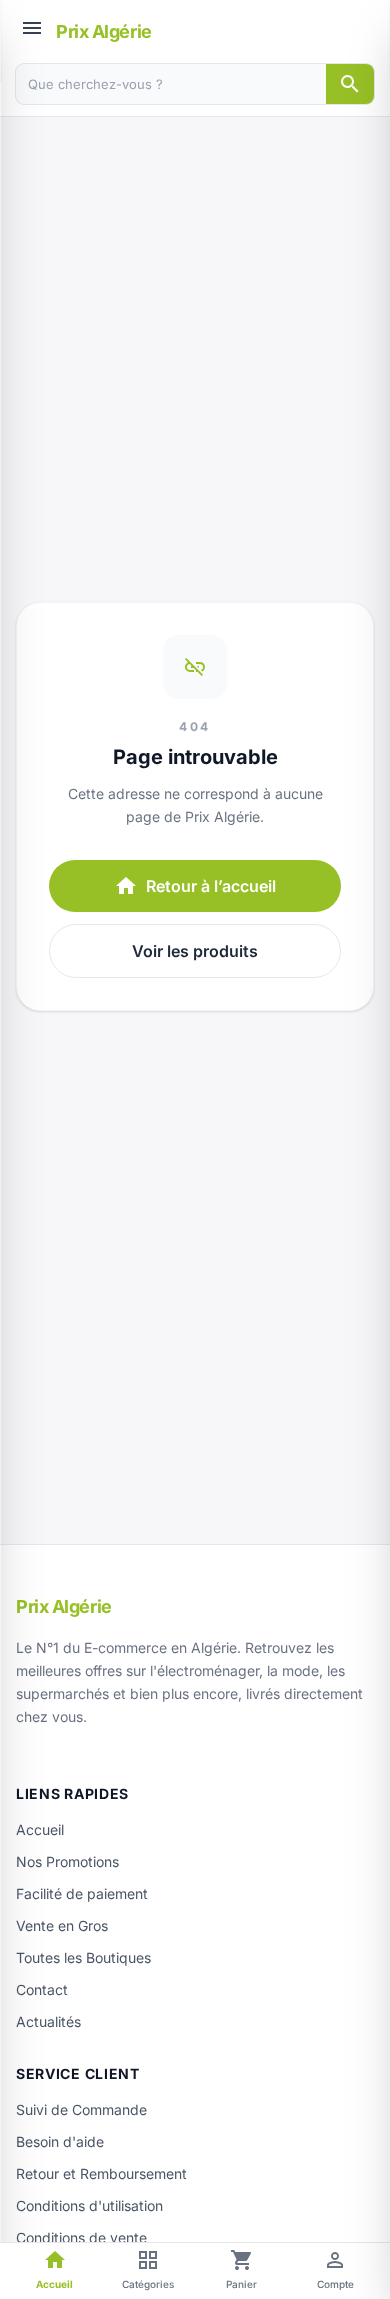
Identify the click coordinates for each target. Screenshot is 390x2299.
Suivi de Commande (81, 2109)
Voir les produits (195, 951)
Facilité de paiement (82, 1893)
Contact (42, 1989)
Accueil (40, 1829)
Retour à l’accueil (195, 886)
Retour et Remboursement (101, 2173)
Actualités (48, 2021)
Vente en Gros (62, 1925)
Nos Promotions (67, 1861)
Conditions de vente (81, 2237)
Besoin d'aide (60, 2141)
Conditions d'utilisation (89, 2205)
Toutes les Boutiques (83, 1957)
